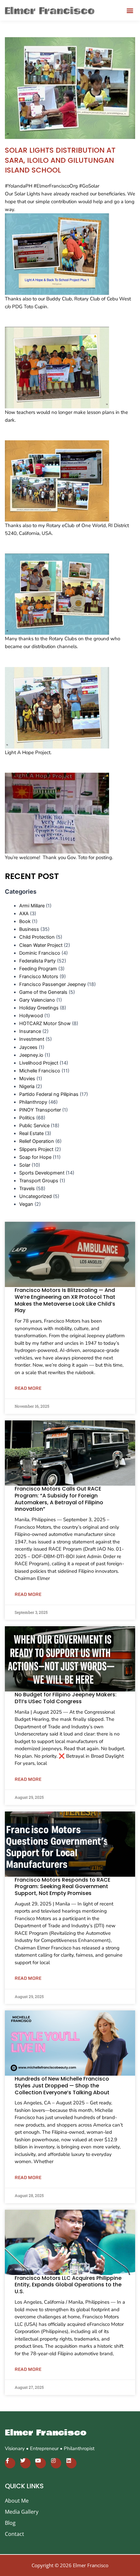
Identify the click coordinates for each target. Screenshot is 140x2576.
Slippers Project (36, 1149)
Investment (32, 1039)
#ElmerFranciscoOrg (56, 186)
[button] (130, 10)
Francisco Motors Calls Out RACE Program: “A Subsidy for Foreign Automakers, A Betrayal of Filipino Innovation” (59, 1499)
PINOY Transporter (40, 1110)
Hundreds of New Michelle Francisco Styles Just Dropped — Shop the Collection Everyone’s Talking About (62, 2086)
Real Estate (31, 1133)
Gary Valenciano (37, 1000)
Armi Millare (32, 906)
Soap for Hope (35, 1157)
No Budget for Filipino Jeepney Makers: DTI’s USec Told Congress (66, 1698)
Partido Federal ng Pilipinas (49, 1094)
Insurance (30, 1031)
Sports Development (42, 1173)
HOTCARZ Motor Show (45, 1023)
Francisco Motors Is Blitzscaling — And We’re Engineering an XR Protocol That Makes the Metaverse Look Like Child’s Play (65, 1300)
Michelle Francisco (40, 1071)
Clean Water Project (41, 945)
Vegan (26, 1204)
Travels (27, 1189)
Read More (28, 1388)
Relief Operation (37, 1141)
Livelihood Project (39, 1063)
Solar (25, 1165)
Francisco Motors (39, 977)
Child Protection (37, 937)
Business (29, 929)
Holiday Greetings (39, 1008)
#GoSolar (89, 186)
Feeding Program (38, 969)
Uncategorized (35, 1196)
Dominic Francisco (40, 953)
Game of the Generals (43, 992)
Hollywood (31, 1016)
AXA (24, 914)
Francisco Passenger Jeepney (53, 984)
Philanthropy (33, 1102)
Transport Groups (39, 1181)
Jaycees (28, 1047)
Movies (27, 1079)
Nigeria (27, 1086)
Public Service (34, 1126)
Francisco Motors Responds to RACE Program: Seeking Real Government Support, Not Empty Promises (63, 1887)
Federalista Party (37, 961)
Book (25, 921)
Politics (27, 1118)
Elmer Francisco (46, 2433)
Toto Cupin (35, 307)
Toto (83, 857)
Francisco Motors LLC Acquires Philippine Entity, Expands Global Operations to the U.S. (68, 2285)
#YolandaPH (19, 186)
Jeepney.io (31, 1055)
